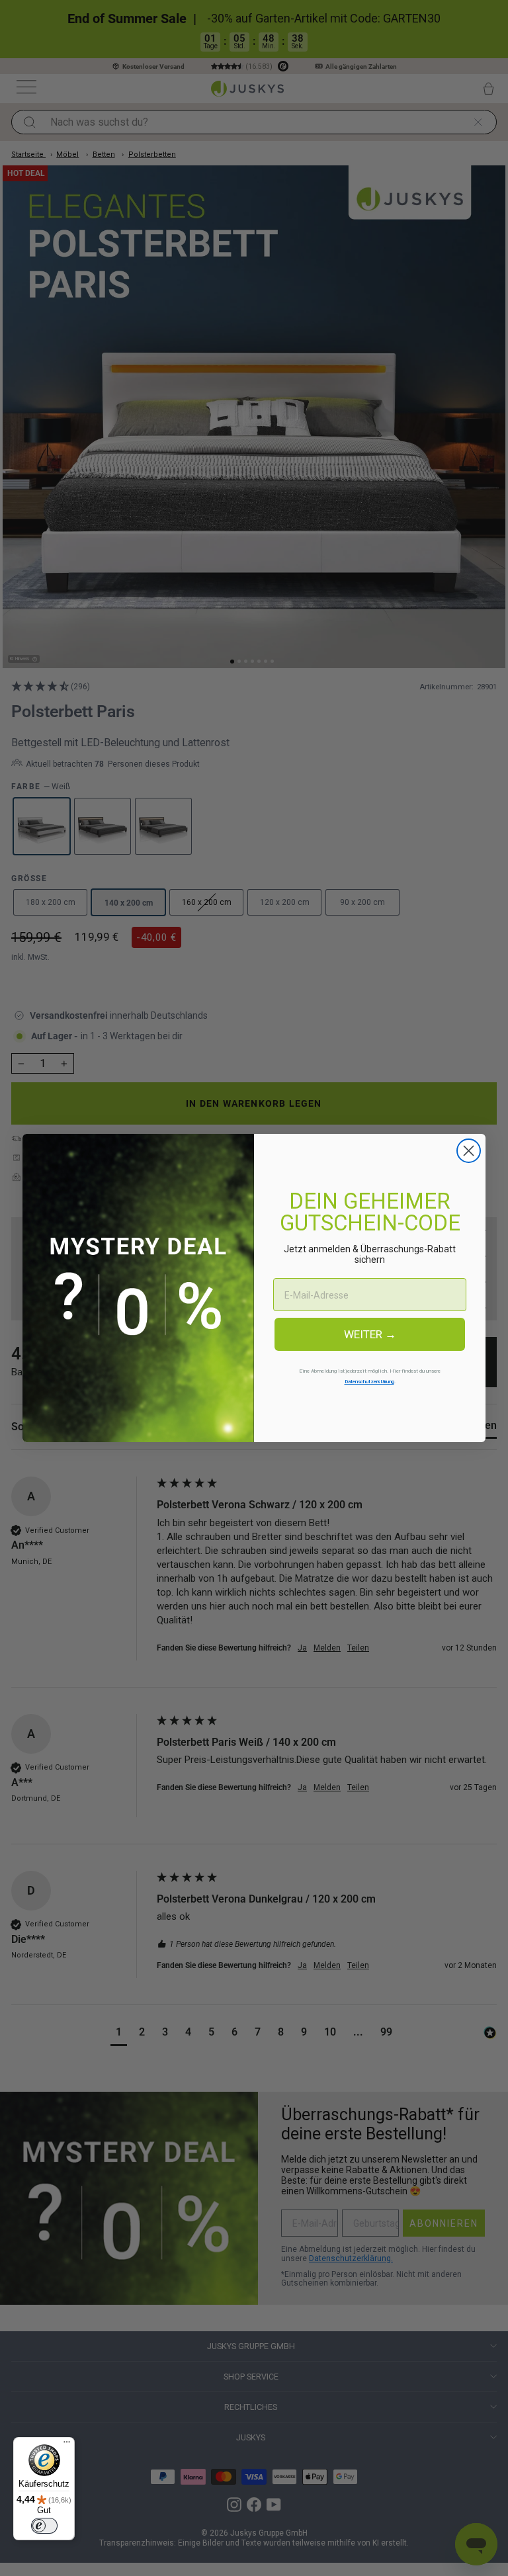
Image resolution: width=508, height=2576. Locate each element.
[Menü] (67, 2445)
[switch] (44, 2526)
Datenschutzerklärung (369, 1382)
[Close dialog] (469, 1151)
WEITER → (370, 1334)
